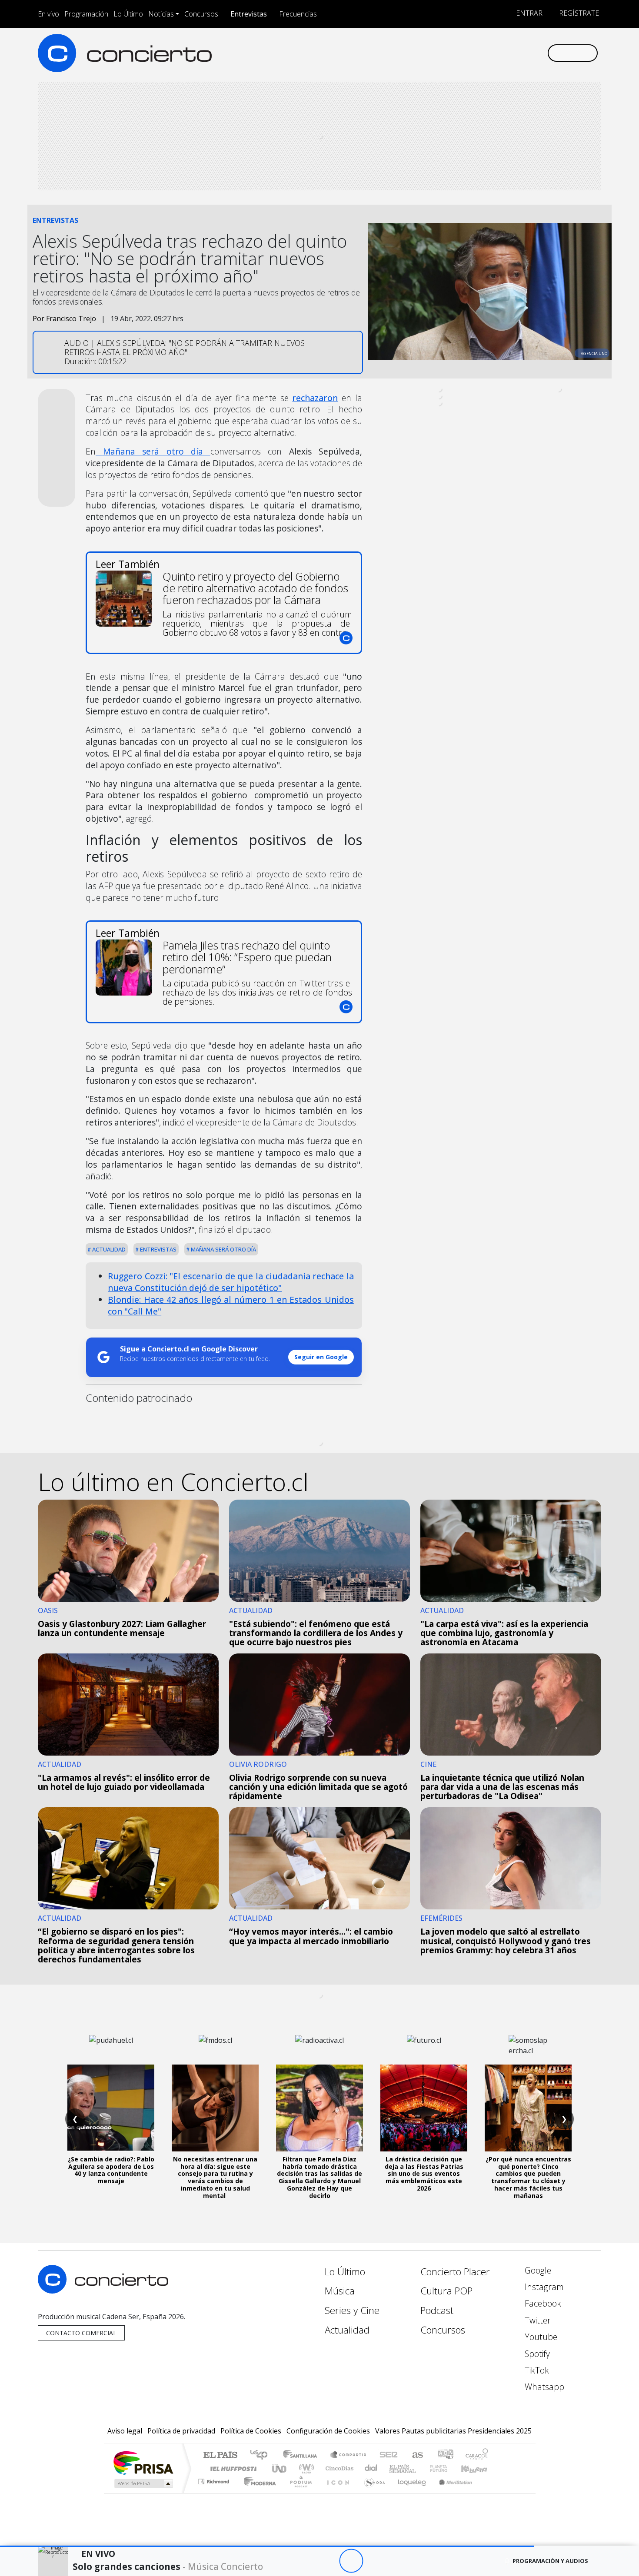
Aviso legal (125, 2431)
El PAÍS (220, 2455)
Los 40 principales (262, 2455)
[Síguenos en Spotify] (511, 53)
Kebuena (478, 2468)
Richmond (215, 2492)
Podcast (437, 2310)
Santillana (303, 2455)
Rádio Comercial (490, 2492)
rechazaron (315, 398)
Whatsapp (543, 2387)
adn (445, 2455)
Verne (420, 2468)
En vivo (48, 14)
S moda (372, 2492)
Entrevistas (249, 14)
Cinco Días (338, 2468)
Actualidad (108, 1249)
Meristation (451, 2492)
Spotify (536, 2354)
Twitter (537, 2320)
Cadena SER (389, 2455)
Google (537, 2270)
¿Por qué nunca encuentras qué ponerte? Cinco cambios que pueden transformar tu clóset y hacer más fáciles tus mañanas (528, 2177)
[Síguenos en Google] (440, 53)
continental (371, 2468)
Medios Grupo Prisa (143, 2483)
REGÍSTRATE (578, 13)
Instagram (543, 2287)
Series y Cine (352, 2310)
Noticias (161, 14)
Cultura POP (446, 2291)
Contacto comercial (81, 2333)
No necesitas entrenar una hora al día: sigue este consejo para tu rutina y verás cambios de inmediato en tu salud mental (215, 2177)
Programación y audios (550, 2561)
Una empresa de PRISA (143, 2462)
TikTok (536, 2370)
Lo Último (128, 14)
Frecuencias (298, 14)
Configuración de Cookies (328, 2431)
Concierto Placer (455, 2272)
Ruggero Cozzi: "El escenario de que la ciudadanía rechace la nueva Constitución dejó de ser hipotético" (231, 1282)
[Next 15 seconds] (375, 2561)
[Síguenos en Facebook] (468, 53)
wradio (305, 2468)
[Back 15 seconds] (327, 2561)
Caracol (477, 2455)
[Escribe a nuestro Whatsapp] (540, 53)
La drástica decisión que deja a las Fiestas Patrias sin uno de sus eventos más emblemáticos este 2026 (424, 2174)
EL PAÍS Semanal (395, 2468)
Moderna (258, 2492)
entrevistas (158, 1249)
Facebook (542, 2303)
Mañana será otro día (223, 1249)
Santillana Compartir (349, 2455)
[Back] (303, 2561)
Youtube (540, 2337)
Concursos (201, 14)
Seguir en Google (321, 1357)
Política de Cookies (251, 2431)
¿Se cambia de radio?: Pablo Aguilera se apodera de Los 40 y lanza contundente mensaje (111, 2170)
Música (340, 2291)
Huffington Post (232, 2468)
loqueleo (409, 2492)
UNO (280, 2468)
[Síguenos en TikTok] (526, 53)
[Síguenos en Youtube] (497, 53)
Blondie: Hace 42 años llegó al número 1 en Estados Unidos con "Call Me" (231, 1305)
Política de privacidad (181, 2431)
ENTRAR (528, 13)
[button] (267, 2546)
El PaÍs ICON (336, 2492)
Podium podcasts (215, 2479)
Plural (298, 2492)
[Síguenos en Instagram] (454, 53)
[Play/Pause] (351, 2561)
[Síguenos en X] (483, 53)
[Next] (399, 2561)
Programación (86, 14)
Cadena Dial (447, 2468)
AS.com (416, 2455)
